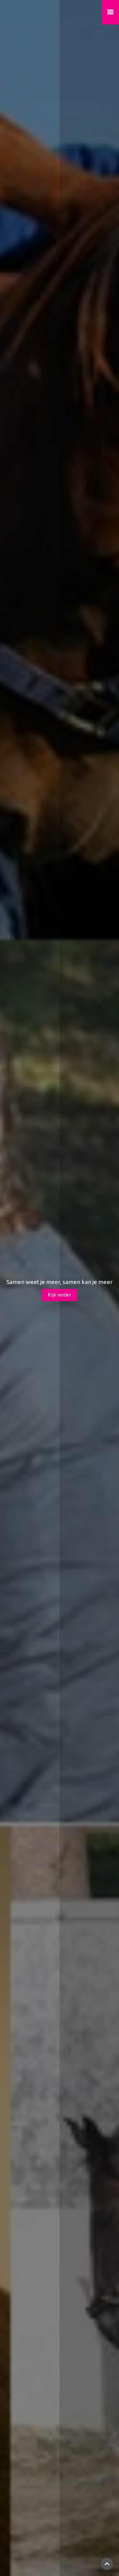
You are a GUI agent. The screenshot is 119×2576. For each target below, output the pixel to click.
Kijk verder (60, 1295)
